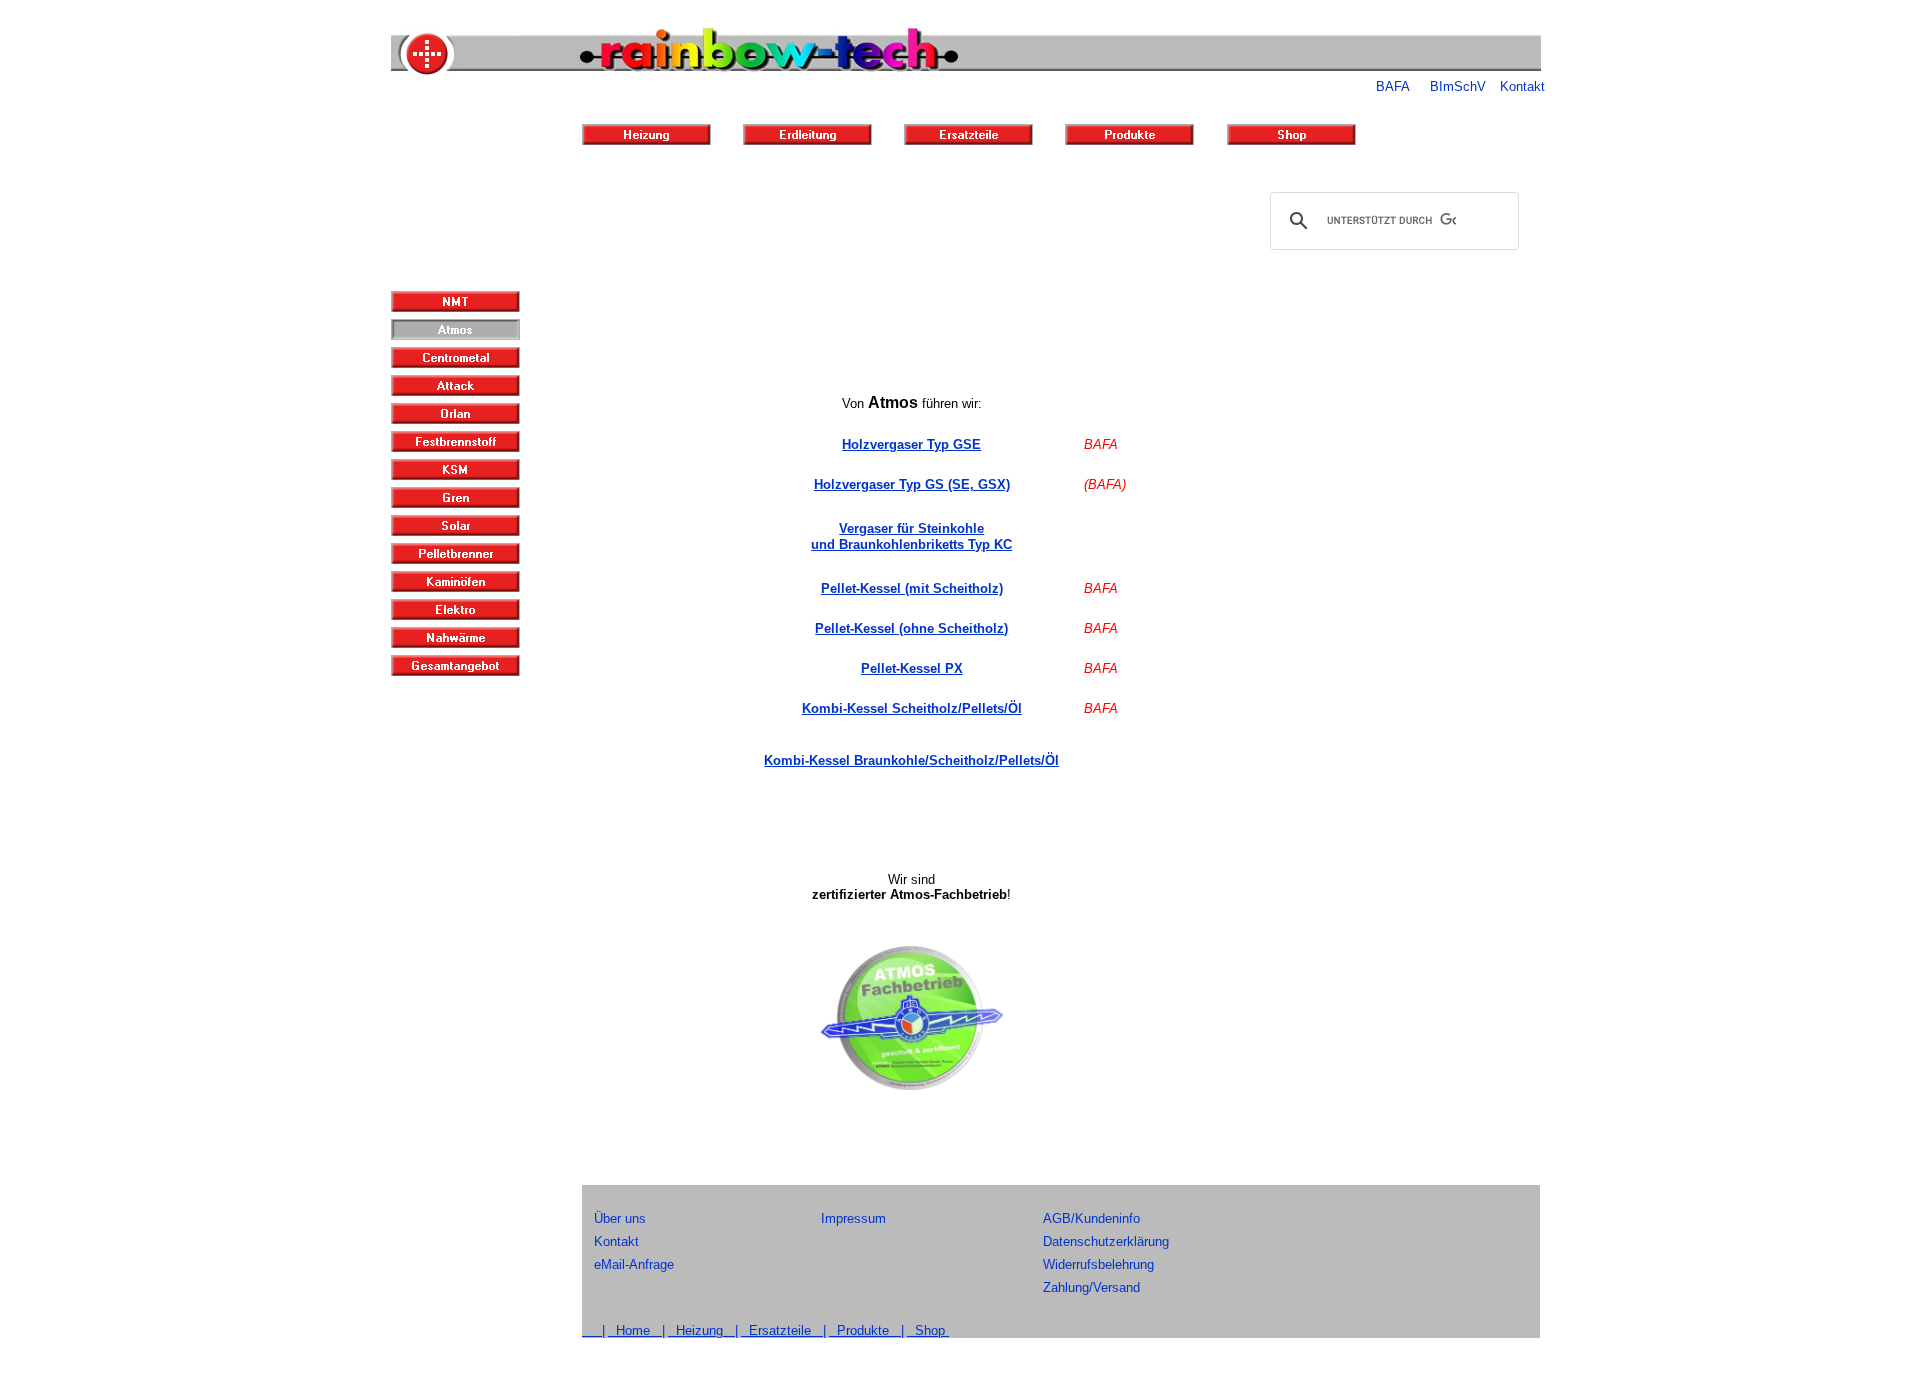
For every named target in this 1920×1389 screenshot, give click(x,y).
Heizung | (703, 1330)
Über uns (620, 1218)
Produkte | (866, 1330)
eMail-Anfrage (634, 1264)
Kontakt (1522, 86)
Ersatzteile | (783, 1330)
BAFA (1393, 86)
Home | (636, 1330)
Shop (928, 1330)
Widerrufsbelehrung (1098, 1264)
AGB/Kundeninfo (1091, 1218)
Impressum (853, 1218)
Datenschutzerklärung (1106, 1241)
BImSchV (1458, 86)
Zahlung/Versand (1091, 1287)
